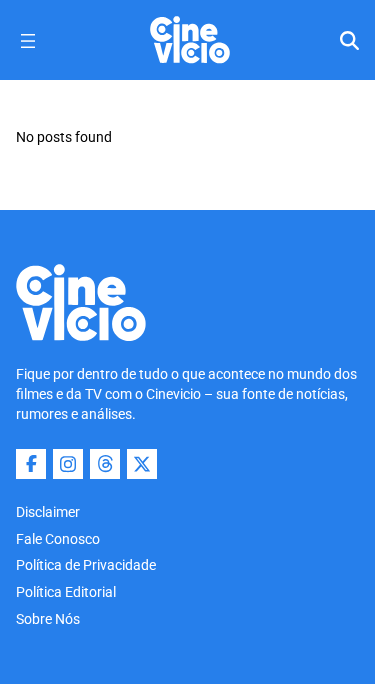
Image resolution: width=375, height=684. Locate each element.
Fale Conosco (58, 539)
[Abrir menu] (28, 41)
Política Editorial (66, 592)
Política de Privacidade (86, 565)
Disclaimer (48, 512)
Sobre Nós (48, 619)
